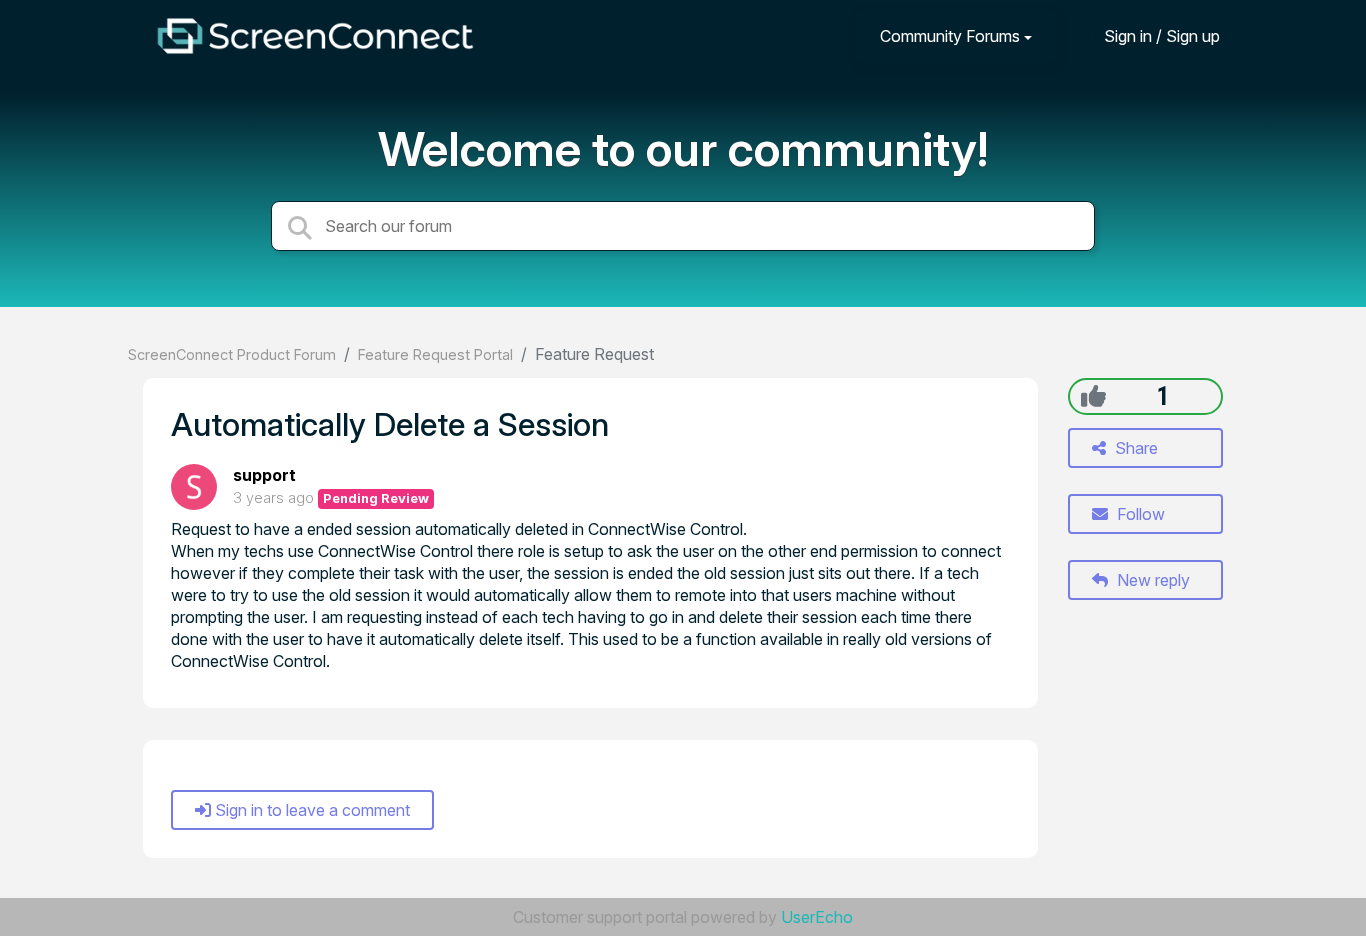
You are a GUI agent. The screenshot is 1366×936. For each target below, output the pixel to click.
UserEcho (817, 917)
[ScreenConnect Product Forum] (315, 36)
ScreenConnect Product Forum (232, 354)
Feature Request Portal (435, 354)
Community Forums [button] (950, 36)
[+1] (1093, 396)
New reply (1151, 580)
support (264, 475)
